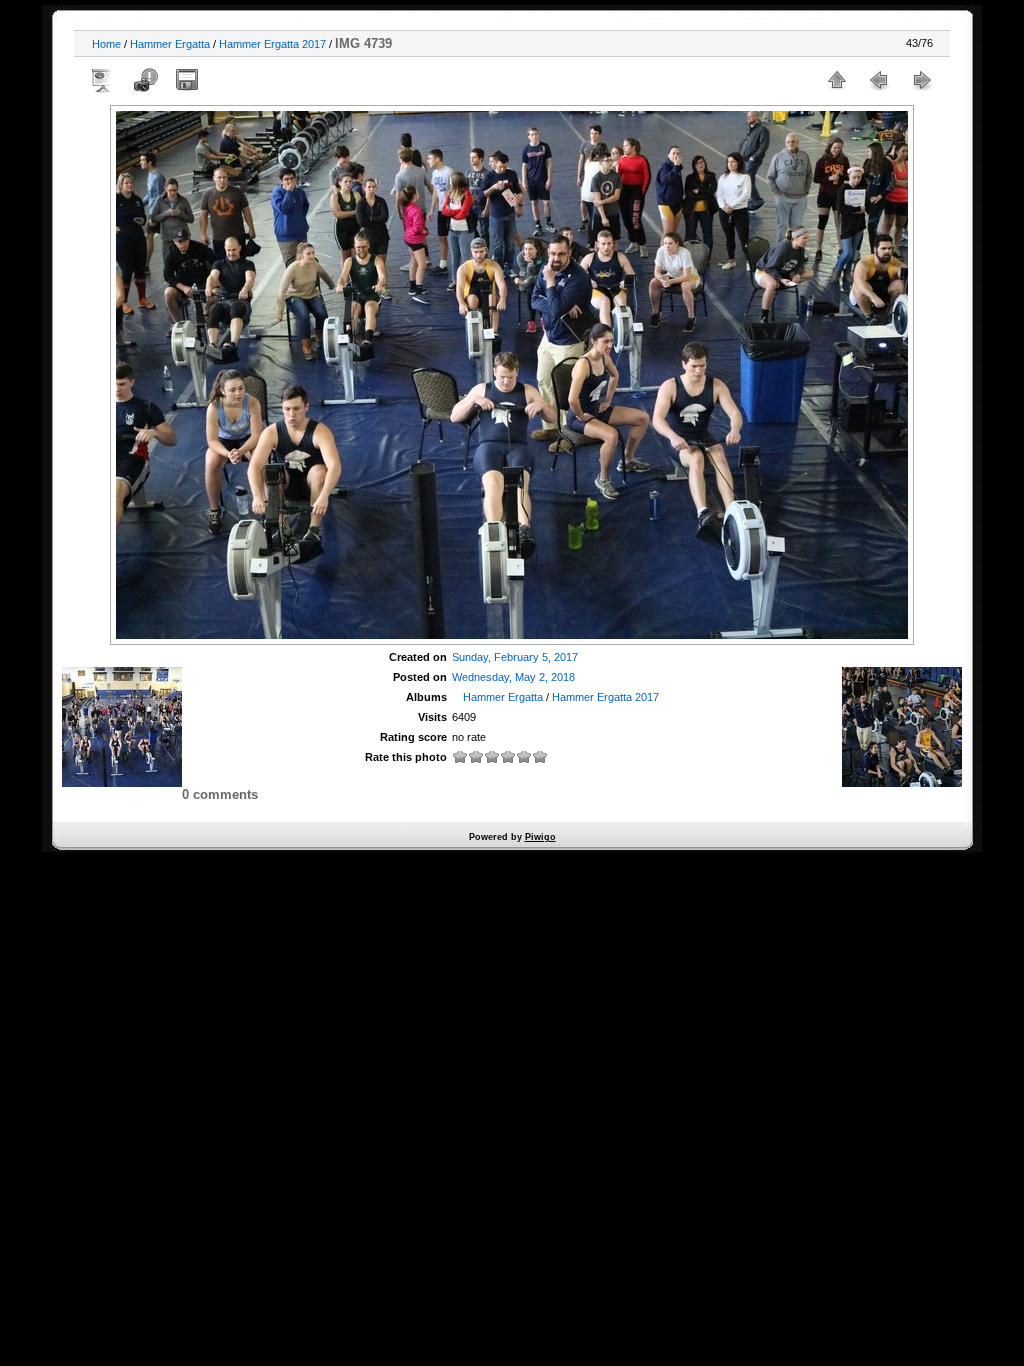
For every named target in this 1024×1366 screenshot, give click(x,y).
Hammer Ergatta (170, 44)
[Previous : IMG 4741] (879, 80)
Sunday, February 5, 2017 (515, 657)
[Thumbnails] (837, 80)
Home (106, 44)
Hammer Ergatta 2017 (272, 44)
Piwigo (540, 837)
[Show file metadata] (145, 80)
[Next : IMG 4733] (921, 80)
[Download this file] (187, 80)
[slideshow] (103, 80)
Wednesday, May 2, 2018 (513, 677)
